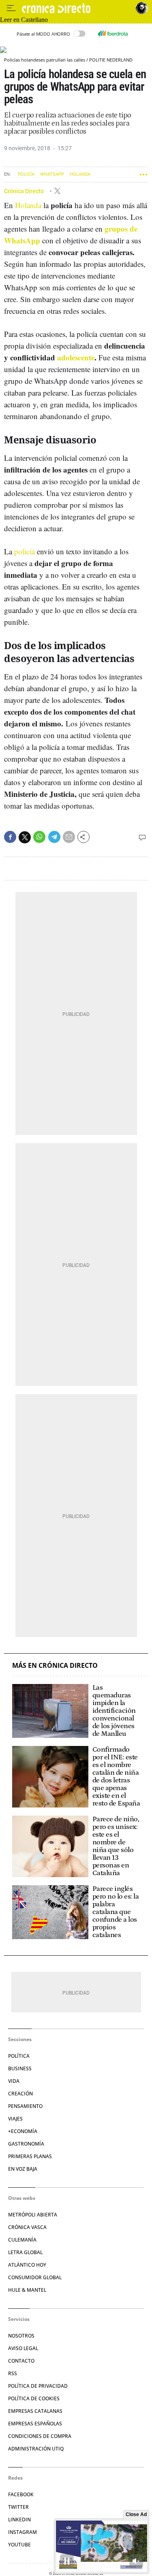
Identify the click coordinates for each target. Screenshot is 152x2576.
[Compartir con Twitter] (25, 837)
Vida (14, 2081)
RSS (13, 2373)
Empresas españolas (35, 2424)
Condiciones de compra (40, 2436)
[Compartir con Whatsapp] (39, 837)
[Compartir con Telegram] (54, 837)
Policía (26, 174)
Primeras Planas (30, 2156)
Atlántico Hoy (27, 2265)
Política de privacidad (38, 2386)
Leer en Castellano (24, 20)
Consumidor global (35, 2277)
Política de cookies (34, 2398)
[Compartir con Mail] (69, 837)
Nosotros (21, 2336)
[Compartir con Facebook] (10, 837)
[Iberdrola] (113, 34)
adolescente (76, 357)
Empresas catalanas (35, 2411)
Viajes (15, 2119)
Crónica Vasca (27, 2227)
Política (19, 2056)
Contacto (21, 2361)
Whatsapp (52, 174)
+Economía (23, 2131)
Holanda (80, 174)
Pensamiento (25, 2106)
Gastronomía (26, 2144)
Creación (20, 2094)
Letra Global (25, 2252)
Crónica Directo (25, 191)
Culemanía (22, 2240)
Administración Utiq (36, 2449)
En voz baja (23, 2169)
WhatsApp (22, 240)
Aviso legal (23, 2348)
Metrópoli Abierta (33, 2215)
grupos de (121, 229)
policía (25, 551)
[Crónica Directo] (77, 8)
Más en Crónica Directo (55, 1666)
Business (20, 2068)
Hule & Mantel (27, 2290)
